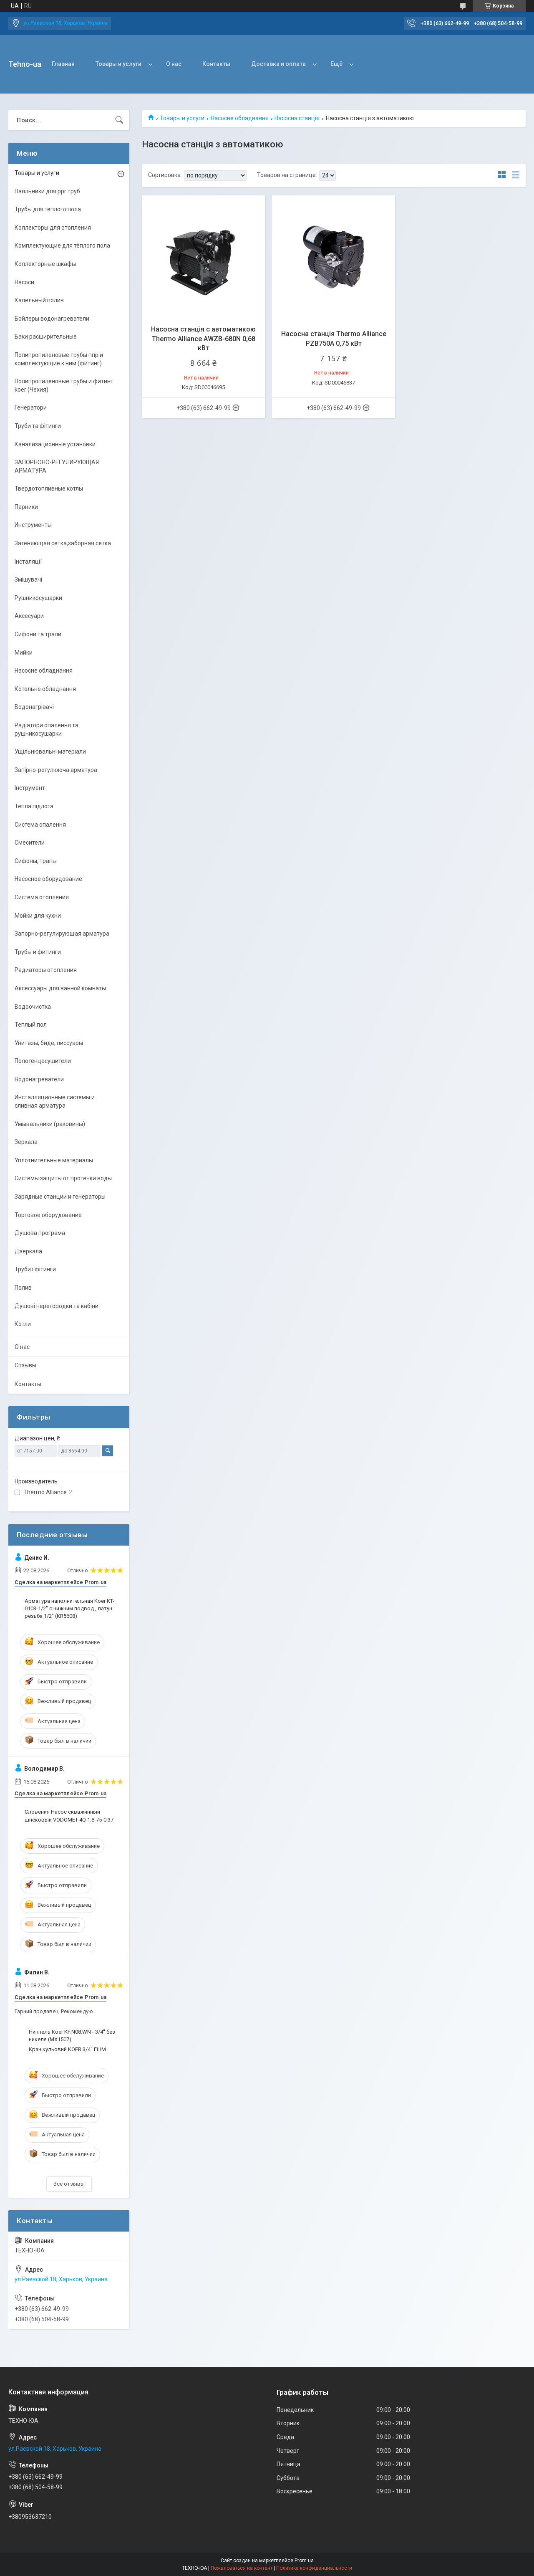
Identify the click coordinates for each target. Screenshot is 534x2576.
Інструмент (30, 788)
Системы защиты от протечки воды (63, 1178)
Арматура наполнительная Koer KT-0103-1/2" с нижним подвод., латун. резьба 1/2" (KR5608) (69, 1608)
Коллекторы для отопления (53, 228)
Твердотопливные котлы (49, 488)
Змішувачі (28, 579)
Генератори (31, 407)
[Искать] (119, 120)
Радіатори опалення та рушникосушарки (47, 729)
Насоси (24, 282)
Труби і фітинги (35, 1269)
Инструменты (33, 525)
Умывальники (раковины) (50, 1124)
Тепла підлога (34, 806)
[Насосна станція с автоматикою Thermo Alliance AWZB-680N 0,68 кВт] (204, 257)
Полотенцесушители (43, 1061)
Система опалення (40, 825)
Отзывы (25, 1365)
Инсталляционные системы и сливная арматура (55, 1101)
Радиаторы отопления (46, 970)
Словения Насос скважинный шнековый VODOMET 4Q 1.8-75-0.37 (69, 1816)
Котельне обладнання (45, 689)
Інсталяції (28, 562)
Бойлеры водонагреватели (52, 319)
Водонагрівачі (34, 707)
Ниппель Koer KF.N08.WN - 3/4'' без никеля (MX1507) (72, 2036)
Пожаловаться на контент (242, 2568)
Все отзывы (69, 2184)
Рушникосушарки (38, 598)
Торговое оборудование (48, 1215)
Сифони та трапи (38, 634)
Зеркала (26, 1142)
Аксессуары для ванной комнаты (60, 988)
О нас (174, 64)
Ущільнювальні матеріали (50, 752)
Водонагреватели (39, 1079)
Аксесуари (29, 616)
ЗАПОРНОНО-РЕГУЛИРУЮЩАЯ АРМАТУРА (57, 466)
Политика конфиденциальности (314, 2568)
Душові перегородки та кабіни (57, 1306)
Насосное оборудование (48, 879)
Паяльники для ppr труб (47, 191)
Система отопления (42, 897)
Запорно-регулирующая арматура (62, 934)
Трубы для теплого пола (48, 209)
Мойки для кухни (38, 916)
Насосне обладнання (240, 118)
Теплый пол (31, 1025)
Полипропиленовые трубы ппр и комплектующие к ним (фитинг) (59, 359)
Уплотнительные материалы (54, 1160)
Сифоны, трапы (36, 861)
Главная (63, 64)
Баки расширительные (46, 337)
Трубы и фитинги (38, 952)
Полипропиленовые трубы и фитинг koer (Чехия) (64, 385)
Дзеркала (28, 1251)
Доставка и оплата (278, 64)
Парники (26, 507)
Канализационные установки (55, 444)
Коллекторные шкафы (45, 264)
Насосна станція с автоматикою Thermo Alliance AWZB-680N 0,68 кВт (203, 339)
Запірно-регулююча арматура (56, 770)
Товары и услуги (118, 64)
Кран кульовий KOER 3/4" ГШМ (67, 2049)
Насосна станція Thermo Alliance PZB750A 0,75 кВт (334, 338)
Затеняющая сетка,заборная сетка (63, 543)
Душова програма (40, 1233)
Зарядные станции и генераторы (60, 1197)
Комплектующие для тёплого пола (62, 245)
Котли (23, 1324)
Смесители (30, 843)
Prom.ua (304, 2561)
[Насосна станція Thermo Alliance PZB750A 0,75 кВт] (334, 257)
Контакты (216, 64)
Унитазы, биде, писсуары (49, 1043)
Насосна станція (297, 118)
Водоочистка (33, 1007)
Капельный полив (39, 300)
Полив (23, 1288)
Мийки (24, 653)
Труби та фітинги (38, 426)
